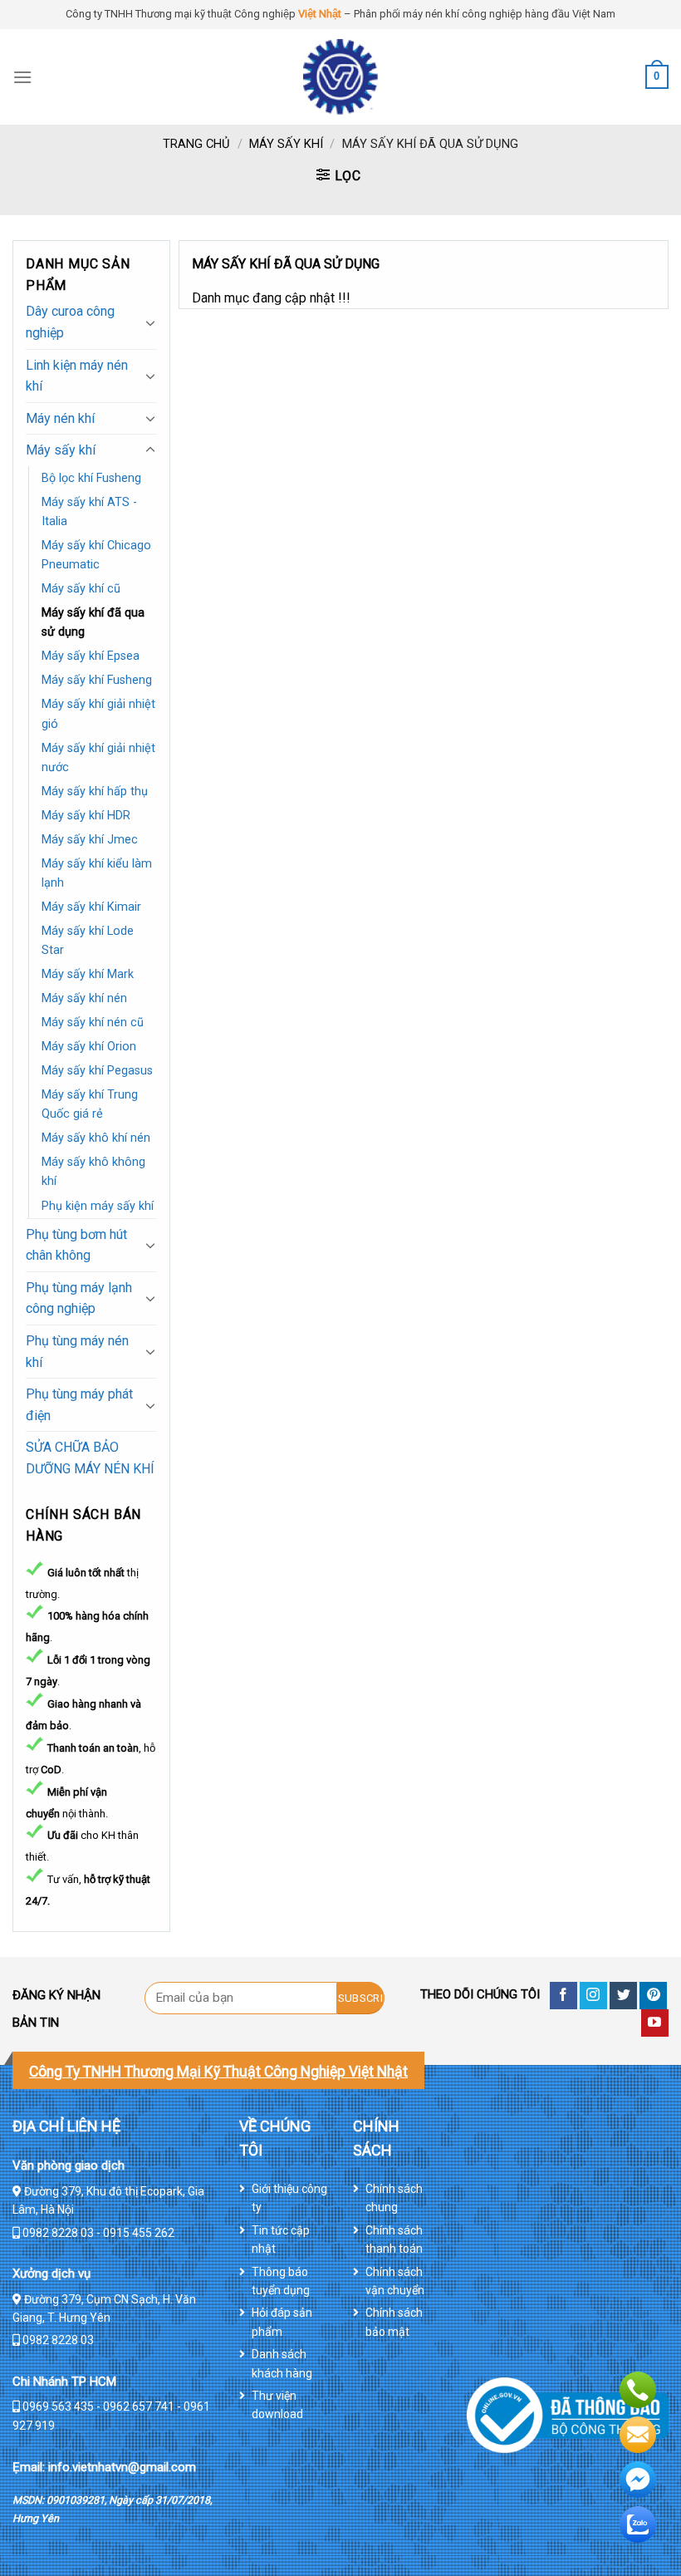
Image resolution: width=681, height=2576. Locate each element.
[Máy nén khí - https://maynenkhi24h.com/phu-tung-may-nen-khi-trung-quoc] (340, 77)
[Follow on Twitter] (623, 1996)
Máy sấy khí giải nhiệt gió (98, 714)
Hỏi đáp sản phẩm (282, 2322)
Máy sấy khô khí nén (96, 1138)
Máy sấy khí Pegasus (97, 1071)
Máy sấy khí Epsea (91, 656)
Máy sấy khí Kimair (91, 907)
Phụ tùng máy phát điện (79, 1405)
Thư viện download (277, 2405)
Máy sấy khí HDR (86, 816)
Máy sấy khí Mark (88, 974)
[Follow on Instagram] (593, 1996)
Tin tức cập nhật (281, 2239)
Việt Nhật (320, 14)
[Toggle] (150, 322)
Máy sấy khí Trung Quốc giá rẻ (90, 1104)
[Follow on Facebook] (563, 1996)
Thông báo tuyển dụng (281, 2281)
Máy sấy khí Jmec (90, 840)
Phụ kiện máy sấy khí (98, 1206)
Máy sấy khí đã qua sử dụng (93, 622)
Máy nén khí (60, 418)
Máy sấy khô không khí (93, 1172)
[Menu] (22, 77)
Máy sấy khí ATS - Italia (89, 512)
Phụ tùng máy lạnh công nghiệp (79, 1298)
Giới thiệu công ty (289, 2198)
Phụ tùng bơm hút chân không (76, 1245)
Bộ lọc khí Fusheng (91, 478)
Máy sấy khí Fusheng (97, 680)
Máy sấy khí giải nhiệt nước (98, 758)
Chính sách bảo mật (394, 2322)
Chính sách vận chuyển (395, 2281)
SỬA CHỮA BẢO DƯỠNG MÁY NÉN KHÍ (90, 1458)
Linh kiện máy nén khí (77, 376)
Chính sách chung (394, 2198)
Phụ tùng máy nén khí (77, 1352)
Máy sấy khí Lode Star (88, 941)
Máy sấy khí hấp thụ (95, 791)
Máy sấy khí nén (84, 998)
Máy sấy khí (286, 144)
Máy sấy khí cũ (81, 589)
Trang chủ (196, 144)
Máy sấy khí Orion (89, 1047)
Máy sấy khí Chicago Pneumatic (96, 555)
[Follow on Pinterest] (653, 1996)
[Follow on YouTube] (655, 2023)
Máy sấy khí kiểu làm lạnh (97, 873)
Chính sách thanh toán (394, 2239)
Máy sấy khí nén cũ (93, 1023)
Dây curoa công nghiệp (70, 322)
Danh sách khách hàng (282, 2363)
